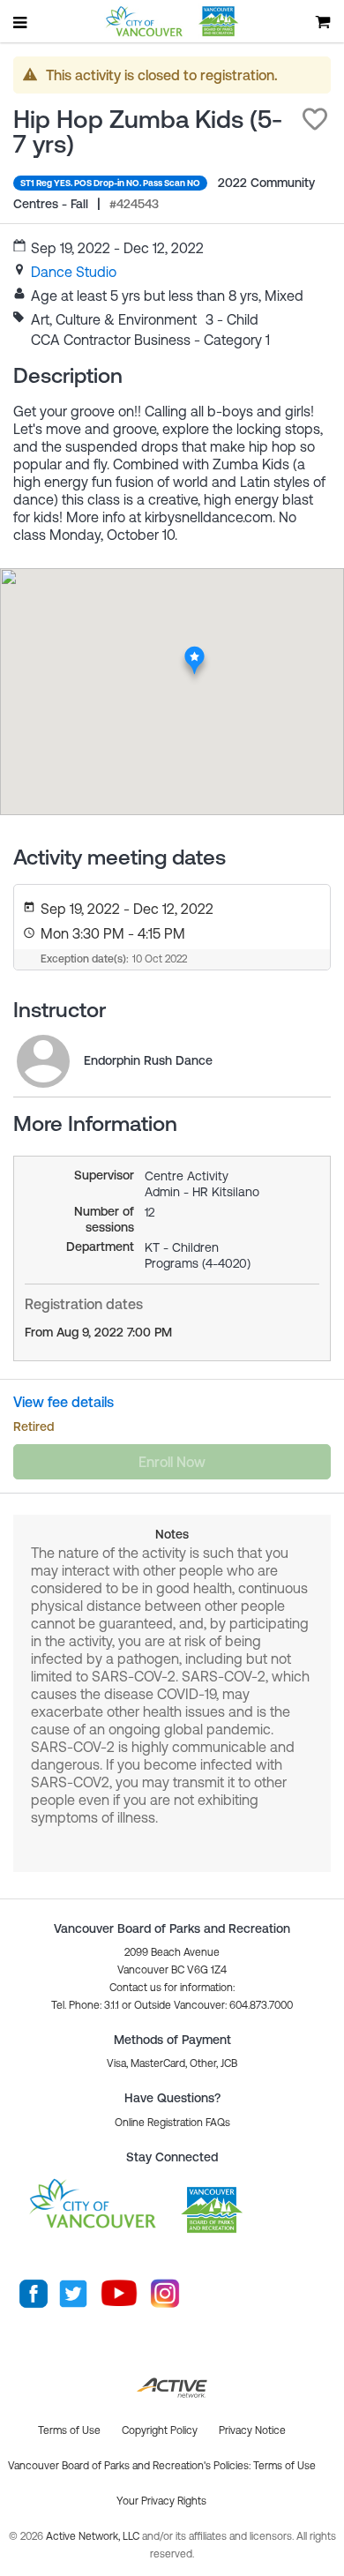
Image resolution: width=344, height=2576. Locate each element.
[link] (74, 272)
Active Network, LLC (94, 2536)
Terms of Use (284, 2466)
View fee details (64, 1402)
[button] (315, 119)
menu (21, 22)
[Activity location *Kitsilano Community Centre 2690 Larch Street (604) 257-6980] (194, 652)
